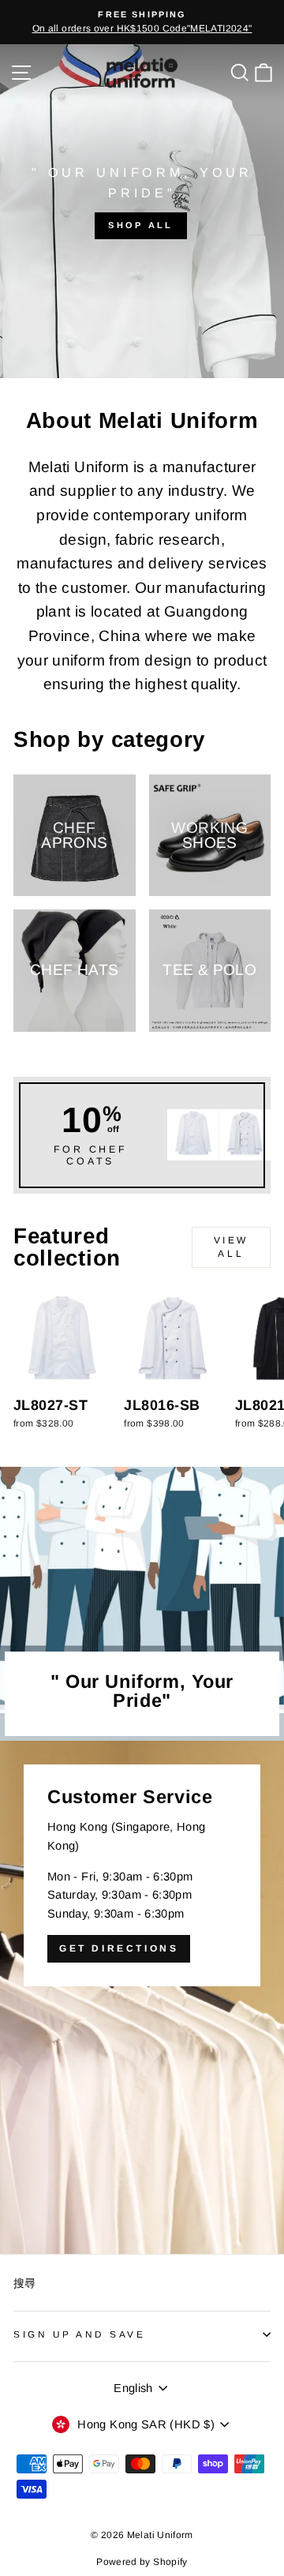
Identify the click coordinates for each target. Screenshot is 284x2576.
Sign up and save (80, 2334)
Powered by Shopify (142, 2562)
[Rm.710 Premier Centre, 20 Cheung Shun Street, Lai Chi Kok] (142, 1997)
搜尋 (25, 2284)
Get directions (119, 1948)
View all (231, 1247)
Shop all (140, 225)
